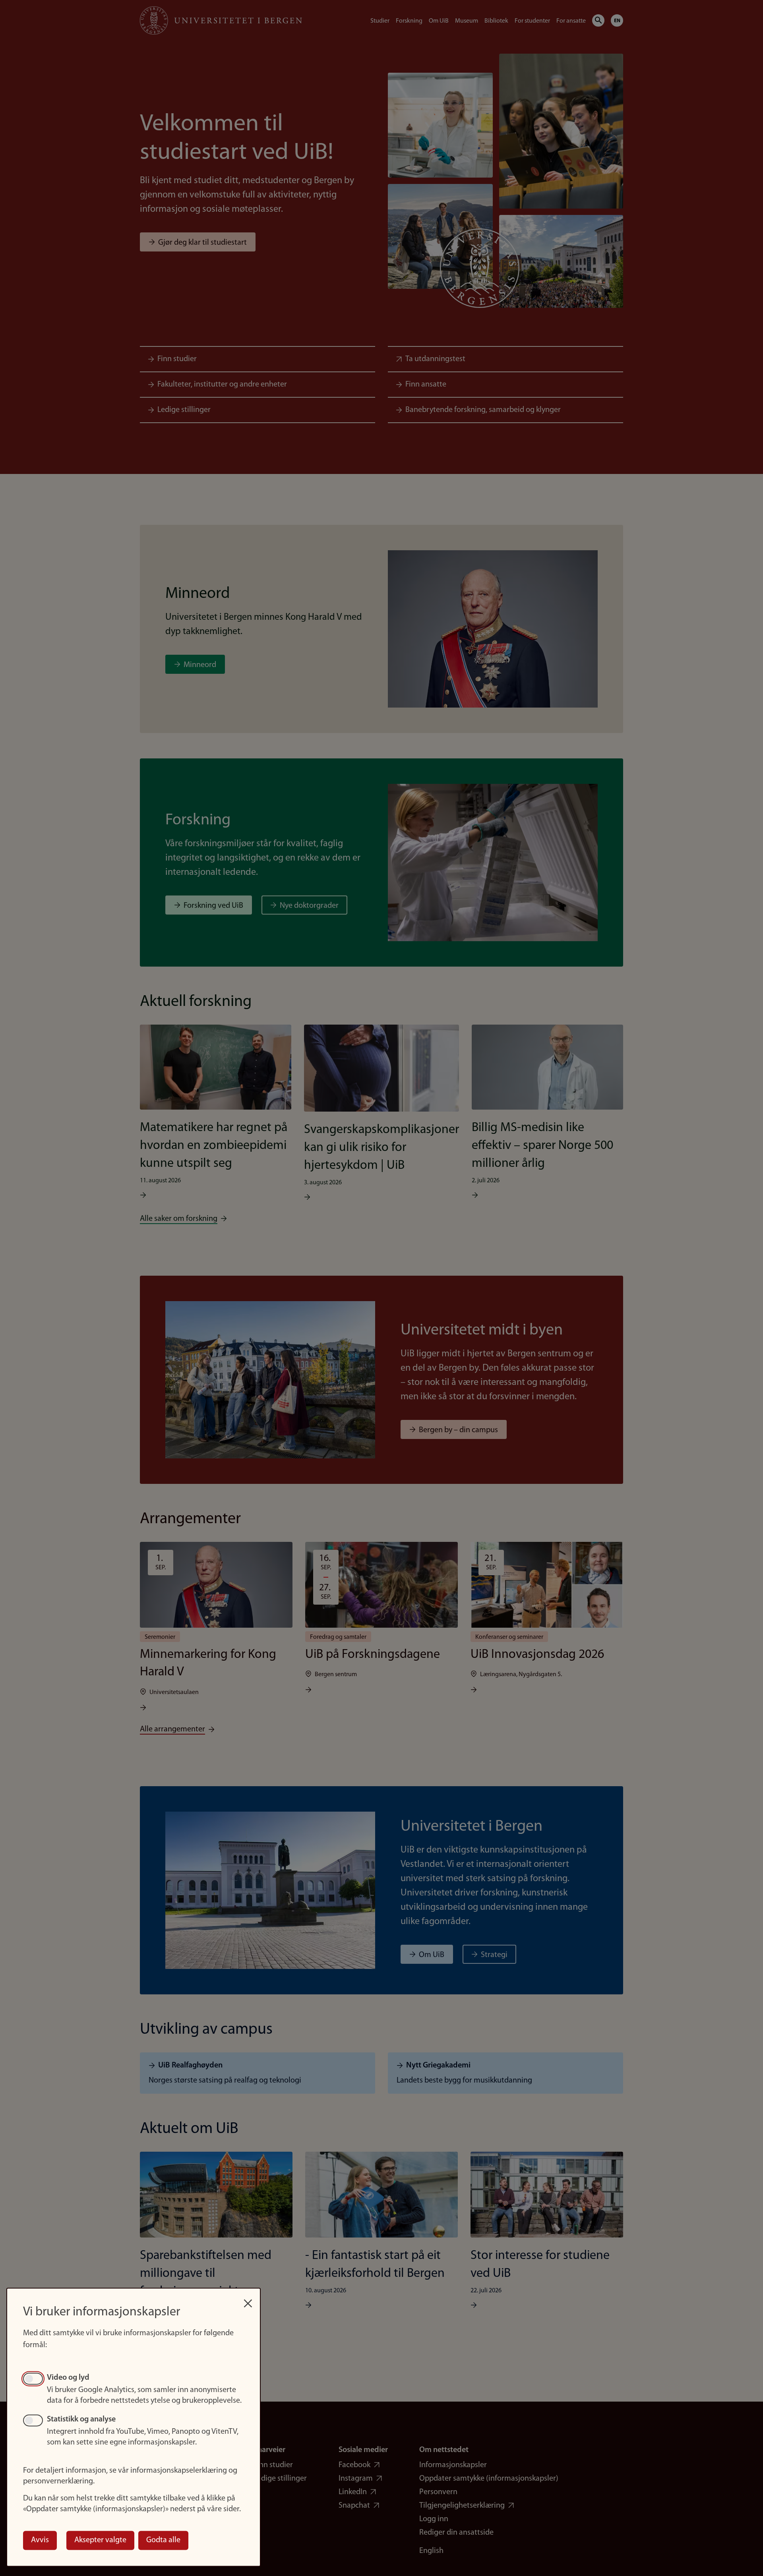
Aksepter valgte (100, 2540)
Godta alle (163, 2540)
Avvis (40, 2540)
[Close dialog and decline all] (248, 2299)
